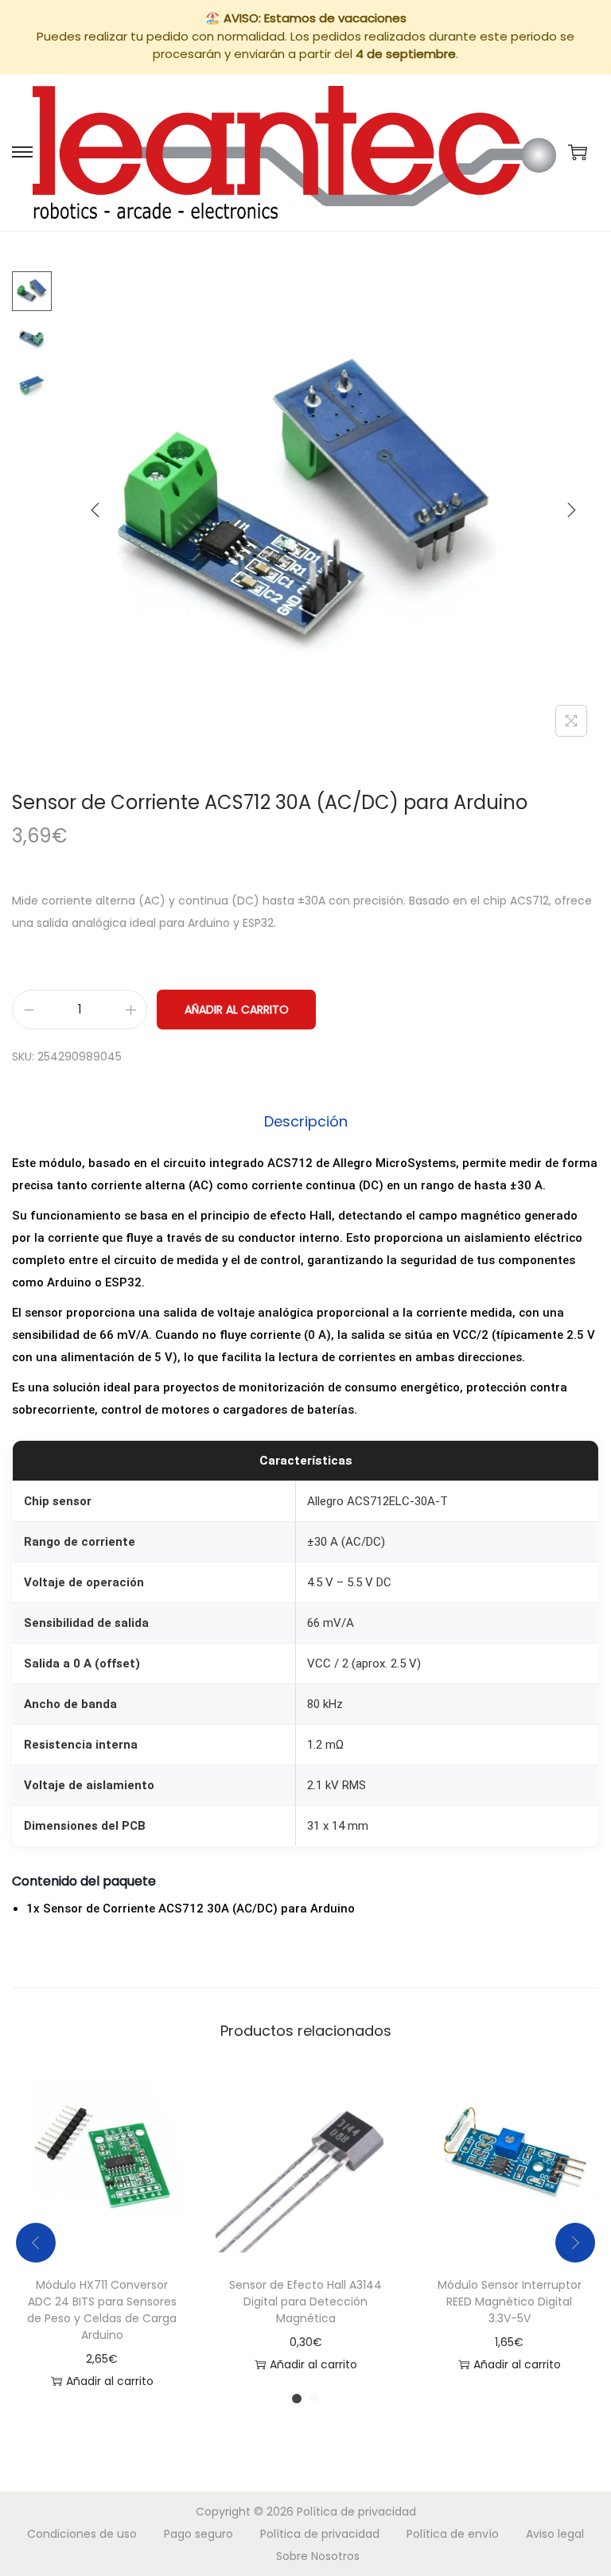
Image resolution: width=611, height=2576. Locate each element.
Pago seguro (198, 2534)
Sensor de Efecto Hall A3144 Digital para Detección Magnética (305, 2302)
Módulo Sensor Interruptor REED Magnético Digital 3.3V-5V (510, 2302)
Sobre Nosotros (318, 2556)
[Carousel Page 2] (314, 2399)
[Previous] (95, 510)
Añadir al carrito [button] (110, 2381)
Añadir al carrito (237, 1010)
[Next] (571, 510)
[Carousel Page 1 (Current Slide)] (297, 2399)
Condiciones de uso (82, 2534)
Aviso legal (555, 2534)
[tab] (306, 1122)
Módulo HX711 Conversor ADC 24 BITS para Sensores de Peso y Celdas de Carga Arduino (102, 2310)
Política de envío (453, 2534)
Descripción (306, 1121)
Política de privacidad (356, 2512)
